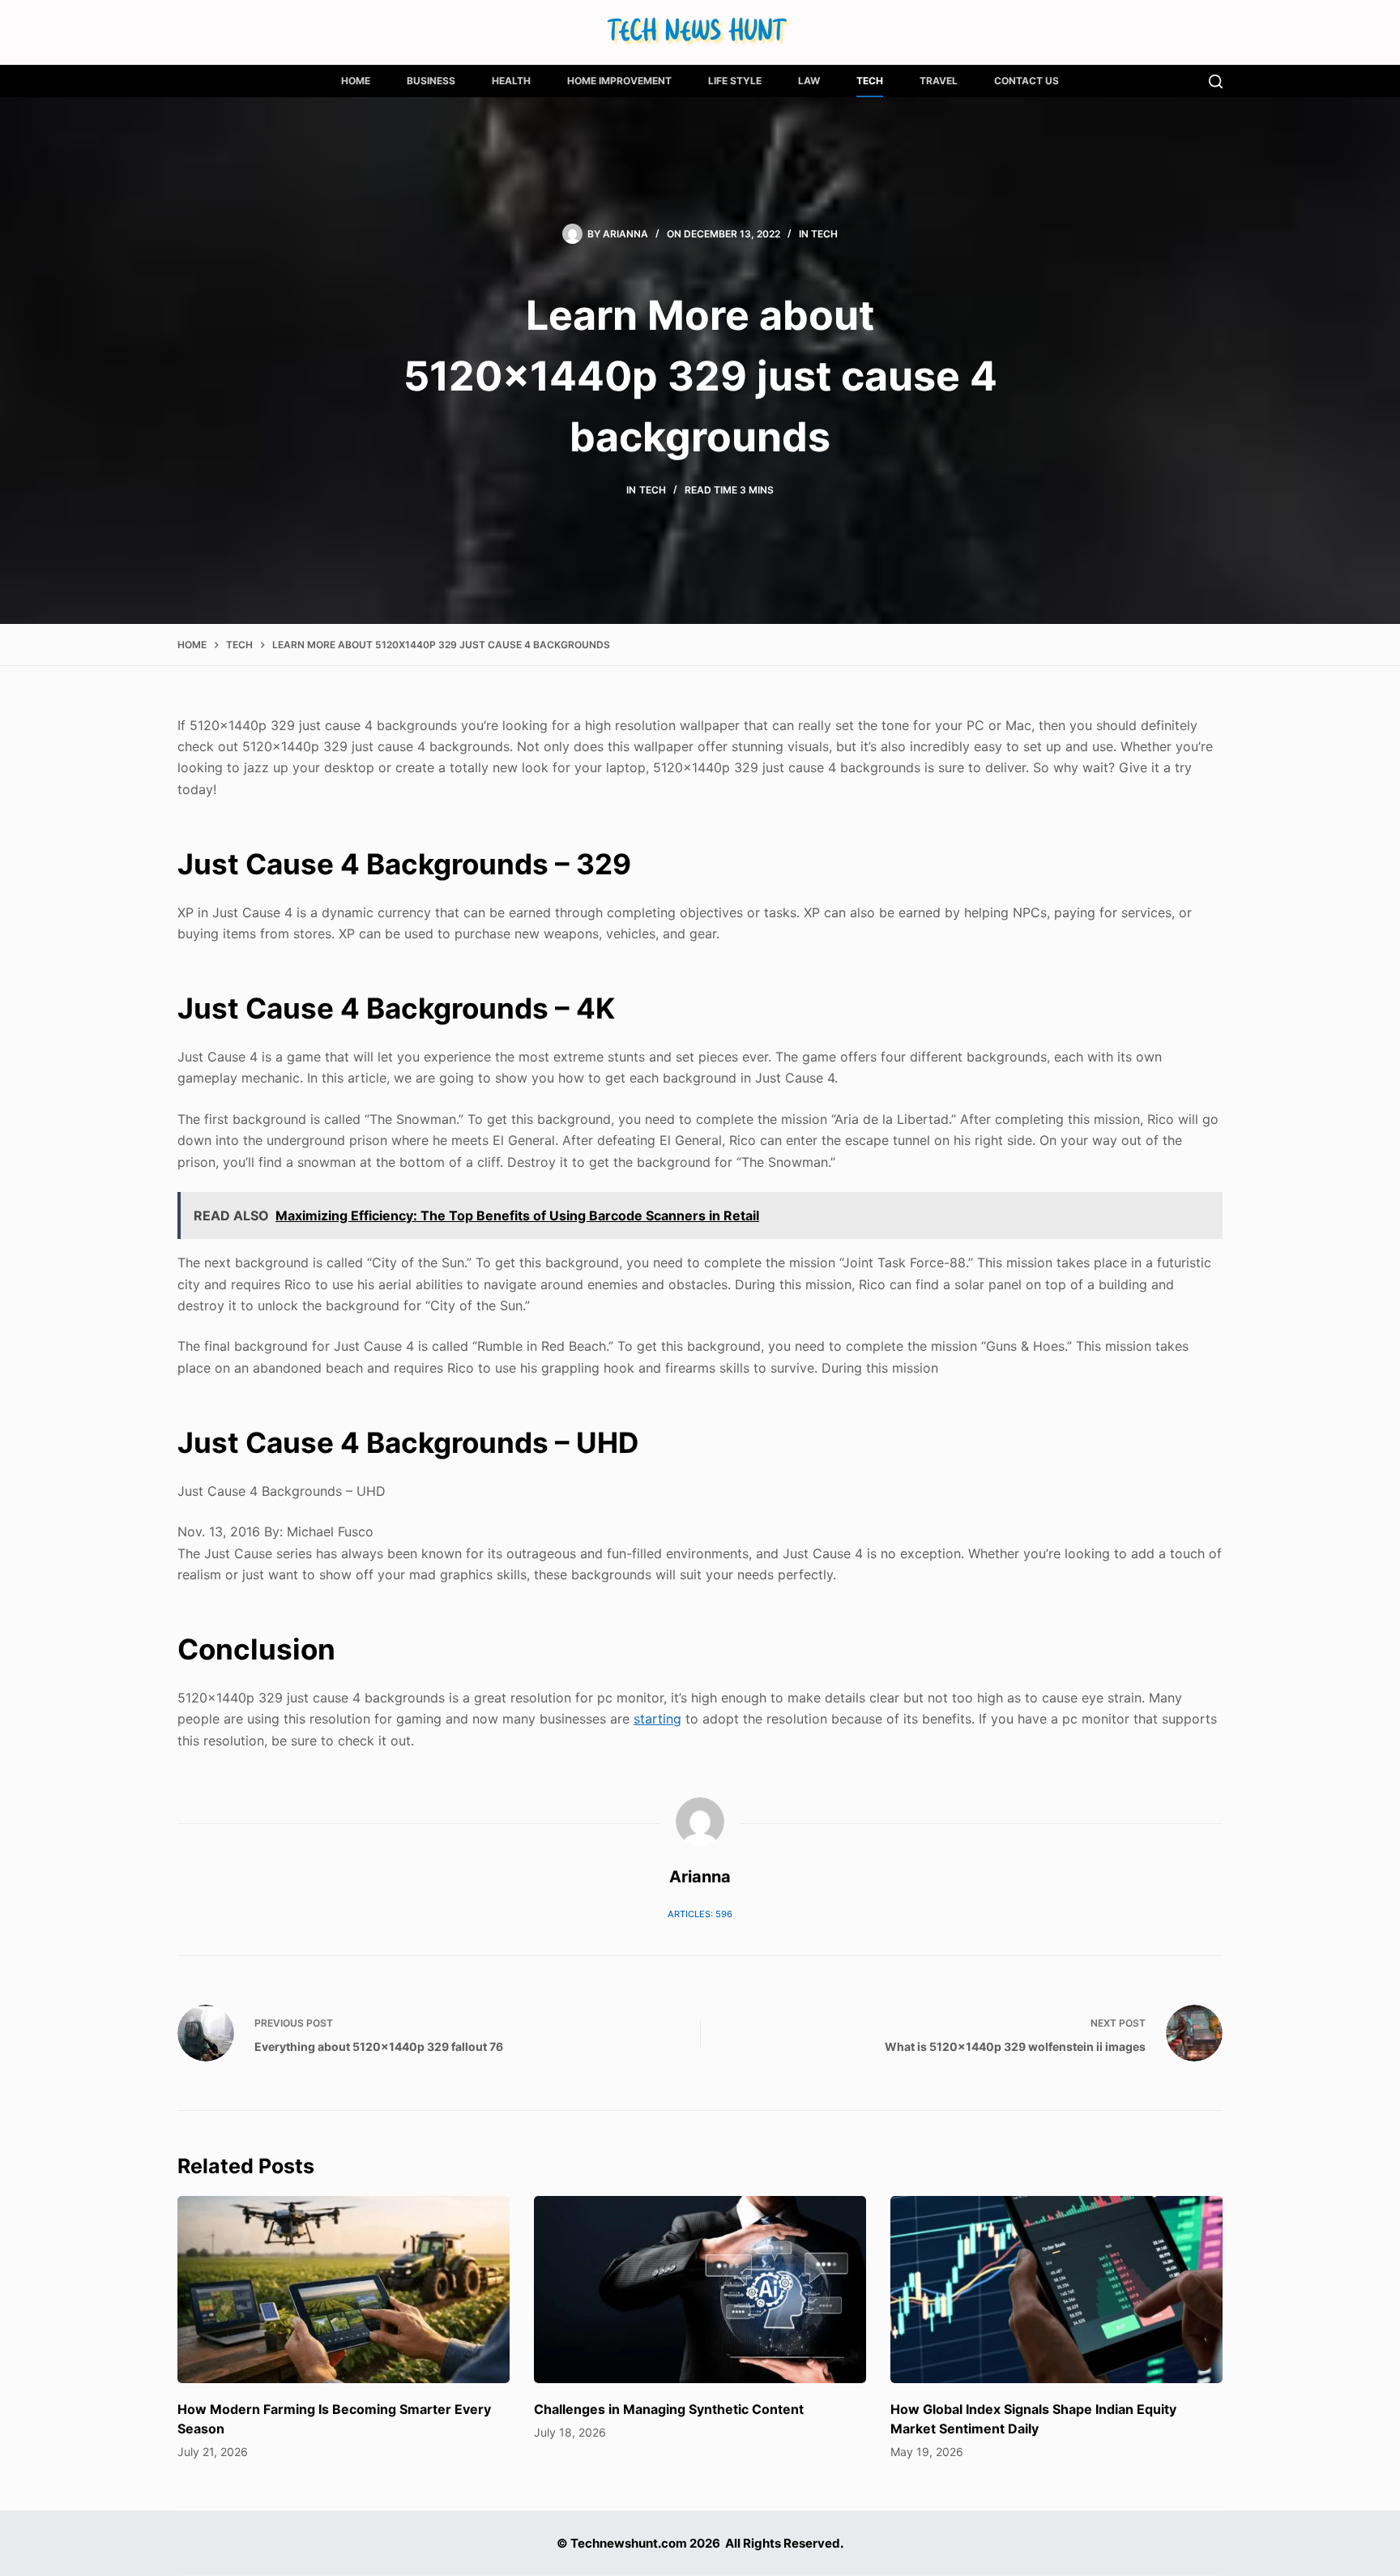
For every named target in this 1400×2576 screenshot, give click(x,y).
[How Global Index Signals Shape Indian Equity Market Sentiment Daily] (1056, 2290)
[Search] (1216, 81)
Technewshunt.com (629, 2543)
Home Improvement (619, 81)
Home (356, 81)
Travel (939, 81)
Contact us (1027, 81)
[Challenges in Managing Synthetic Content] (700, 2290)
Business (431, 81)
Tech (870, 81)
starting (657, 1719)
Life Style (735, 81)
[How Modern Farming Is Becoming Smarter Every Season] (344, 2290)
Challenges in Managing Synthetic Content (669, 2409)
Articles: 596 (700, 1914)
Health (511, 81)
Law (809, 81)
